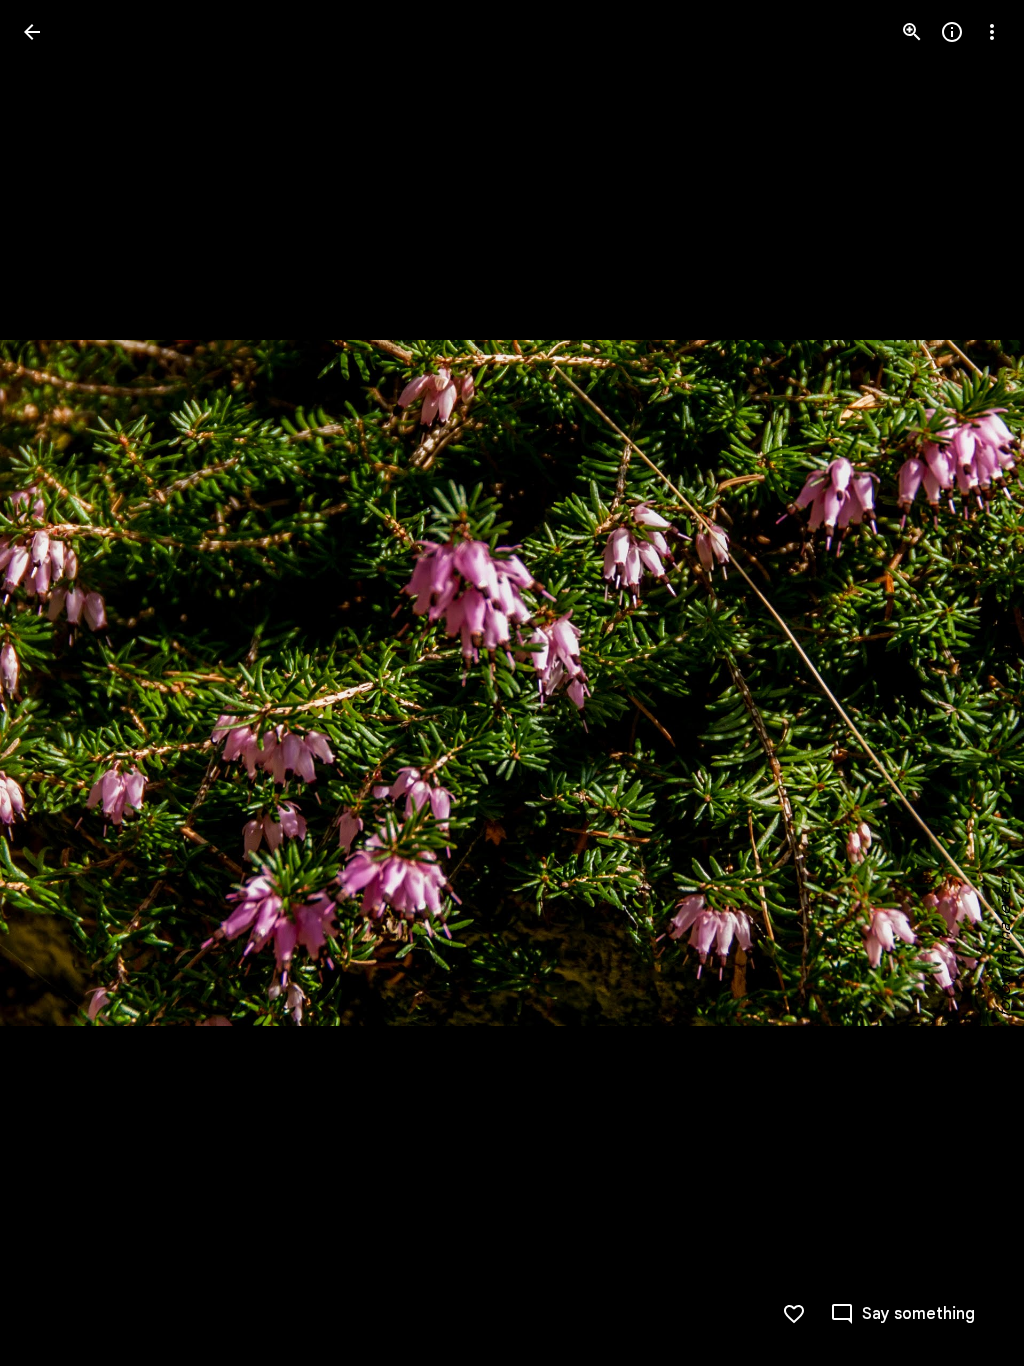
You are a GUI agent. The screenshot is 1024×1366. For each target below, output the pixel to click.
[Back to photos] (32, 32)
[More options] (992, 32)
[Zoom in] (912, 32)
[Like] (794, 1314)
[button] (56, 683)
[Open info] (952, 32)
